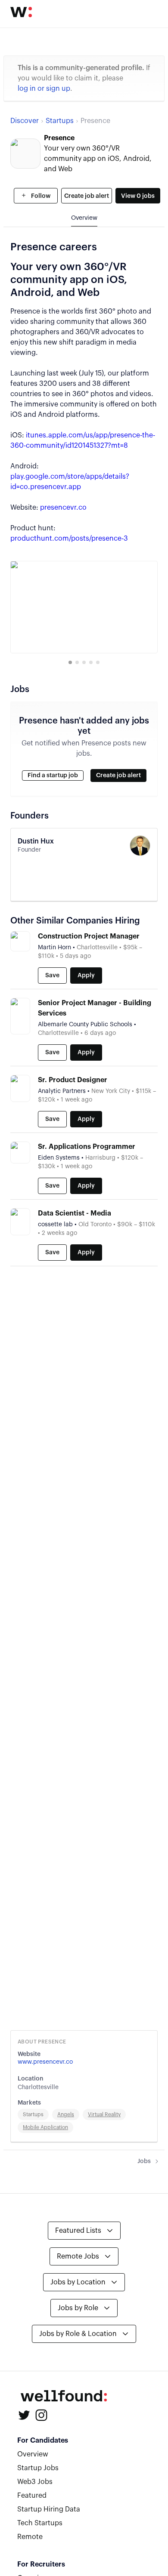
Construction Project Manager (89, 936)
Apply (86, 976)
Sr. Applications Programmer (87, 1147)
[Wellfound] (21, 12)
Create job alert (87, 196)
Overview (33, 2454)
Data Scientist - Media (75, 1213)
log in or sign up (44, 89)
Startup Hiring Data (49, 2509)
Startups (60, 121)
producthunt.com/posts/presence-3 (69, 539)
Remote (30, 2537)
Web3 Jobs (35, 2482)
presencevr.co (63, 508)
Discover (25, 121)
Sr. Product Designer (73, 1080)
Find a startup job (53, 776)
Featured (32, 2496)
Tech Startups (40, 2523)
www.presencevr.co (45, 2062)
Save (52, 976)
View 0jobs (138, 196)
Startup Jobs (38, 2468)
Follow (40, 196)
